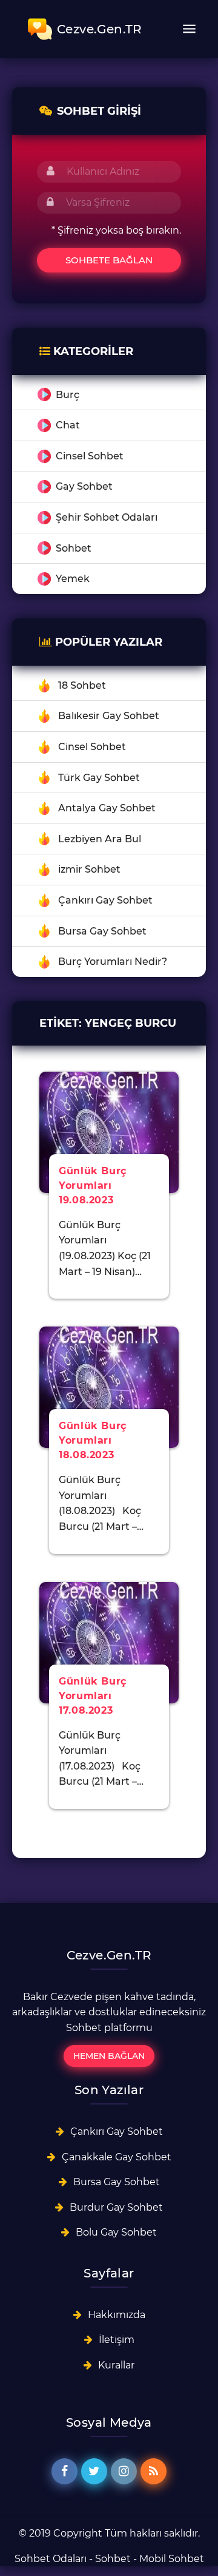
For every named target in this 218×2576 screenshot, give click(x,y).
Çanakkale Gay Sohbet (117, 2157)
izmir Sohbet (89, 869)
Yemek (73, 579)
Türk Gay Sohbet (99, 778)
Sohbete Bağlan (109, 260)
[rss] (154, 2471)
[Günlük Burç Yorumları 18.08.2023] (109, 1386)
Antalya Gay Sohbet (107, 808)
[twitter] (94, 2471)
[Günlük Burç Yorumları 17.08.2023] (109, 1642)
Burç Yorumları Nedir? (113, 962)
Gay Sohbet (84, 486)
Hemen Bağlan (109, 2056)
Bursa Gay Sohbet (102, 931)
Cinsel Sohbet (90, 456)
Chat (68, 425)
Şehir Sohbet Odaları (107, 517)
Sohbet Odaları (51, 2559)
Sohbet (74, 548)
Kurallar (116, 2365)
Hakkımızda (117, 2315)
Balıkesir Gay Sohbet (109, 716)
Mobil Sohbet (172, 2559)
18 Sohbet (82, 685)
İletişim (117, 2340)
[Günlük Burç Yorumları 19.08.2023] (109, 1131)
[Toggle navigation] (189, 29)
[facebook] (64, 2471)
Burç (68, 395)
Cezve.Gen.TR (100, 29)
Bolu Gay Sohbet (116, 2232)
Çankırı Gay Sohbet (105, 900)
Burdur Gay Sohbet (116, 2207)
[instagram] (124, 2471)
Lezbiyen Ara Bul (100, 839)
